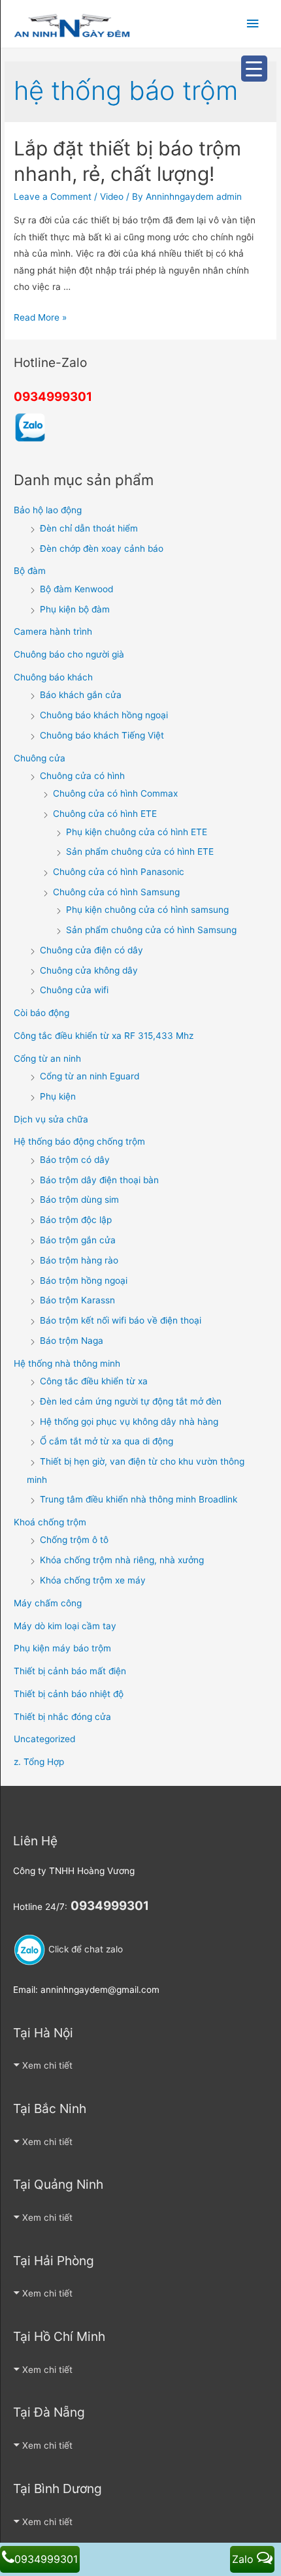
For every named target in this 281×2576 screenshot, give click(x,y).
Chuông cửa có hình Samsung (116, 892)
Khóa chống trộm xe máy (93, 1580)
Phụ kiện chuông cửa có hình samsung (147, 910)
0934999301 (53, 397)
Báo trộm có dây (75, 1160)
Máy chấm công (48, 1603)
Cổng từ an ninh (47, 1058)
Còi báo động (41, 1013)
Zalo (244, 2559)
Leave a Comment (53, 197)
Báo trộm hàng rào (79, 1260)
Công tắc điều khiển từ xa (94, 1381)
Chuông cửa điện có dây (91, 950)
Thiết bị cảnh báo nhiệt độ (69, 1694)
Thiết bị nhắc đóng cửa (62, 1717)
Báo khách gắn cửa (81, 695)
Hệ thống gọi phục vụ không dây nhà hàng (129, 1422)
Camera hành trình (53, 631)
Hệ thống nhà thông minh (67, 1363)
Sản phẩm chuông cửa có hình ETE (140, 851)
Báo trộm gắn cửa (78, 1240)
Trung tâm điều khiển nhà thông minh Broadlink (139, 1499)
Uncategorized (44, 1739)
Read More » (40, 317)
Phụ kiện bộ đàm (75, 609)
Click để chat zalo (84, 1949)
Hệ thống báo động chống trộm (79, 1141)
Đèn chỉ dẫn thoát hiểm (89, 528)
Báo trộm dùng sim (79, 1200)
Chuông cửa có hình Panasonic (119, 872)
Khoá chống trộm (50, 1522)
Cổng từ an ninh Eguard (90, 1076)
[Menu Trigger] (254, 69)
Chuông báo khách (53, 677)
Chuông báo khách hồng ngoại (104, 715)
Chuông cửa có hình (82, 776)
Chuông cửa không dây (89, 970)
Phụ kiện (58, 1096)
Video (112, 197)
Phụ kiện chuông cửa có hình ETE (137, 832)
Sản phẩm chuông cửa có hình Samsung (151, 930)
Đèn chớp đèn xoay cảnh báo (102, 549)
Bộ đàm (30, 571)
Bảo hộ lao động (48, 510)
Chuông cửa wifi (74, 990)
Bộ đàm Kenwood (76, 589)
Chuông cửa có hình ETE (105, 814)
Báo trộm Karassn (77, 1300)
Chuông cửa (40, 758)
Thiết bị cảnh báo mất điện (70, 1671)
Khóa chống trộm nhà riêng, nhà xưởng (122, 1560)
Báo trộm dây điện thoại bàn (99, 1180)
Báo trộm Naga (72, 1341)
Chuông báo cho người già (69, 654)
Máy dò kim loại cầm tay (65, 1626)
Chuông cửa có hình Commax (115, 793)
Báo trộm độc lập (76, 1220)
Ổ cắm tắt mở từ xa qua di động (107, 1441)
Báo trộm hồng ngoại (84, 1280)
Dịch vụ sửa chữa (51, 1119)
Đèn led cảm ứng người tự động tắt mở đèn (131, 1401)
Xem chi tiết (47, 2065)
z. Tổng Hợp (39, 1762)
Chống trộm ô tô (74, 1540)
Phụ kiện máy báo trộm (62, 1648)
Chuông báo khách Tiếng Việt (102, 735)
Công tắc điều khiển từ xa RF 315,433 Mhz (104, 1036)
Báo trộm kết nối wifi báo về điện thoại (121, 1320)
